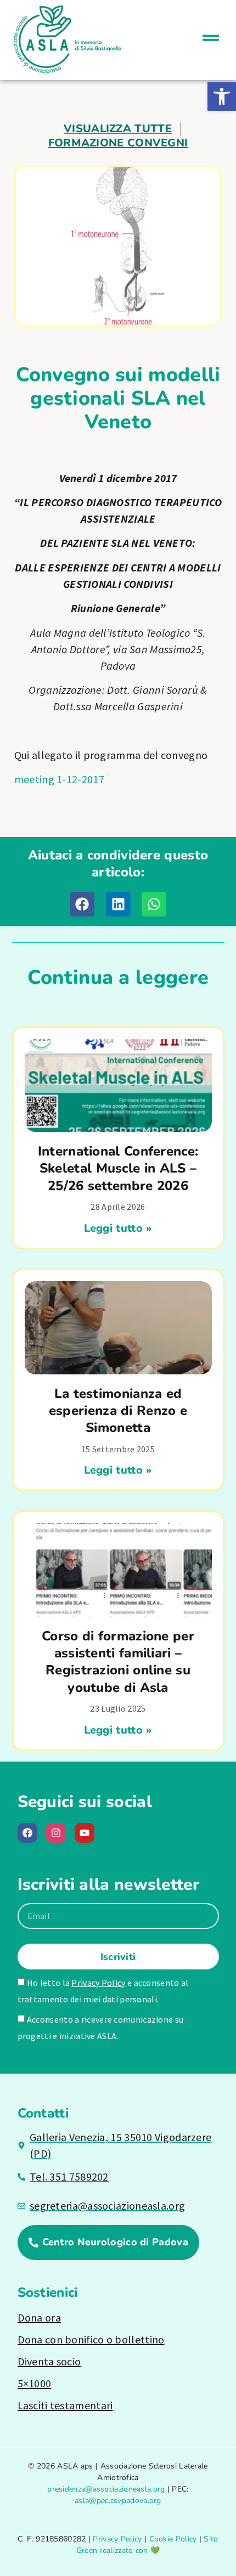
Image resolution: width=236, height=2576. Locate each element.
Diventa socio (49, 2361)
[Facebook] (27, 1833)
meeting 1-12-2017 (59, 779)
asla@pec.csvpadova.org (118, 2501)
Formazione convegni (118, 143)
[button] (222, 97)
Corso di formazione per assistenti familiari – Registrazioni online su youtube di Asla (118, 1662)
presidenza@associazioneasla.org (106, 2489)
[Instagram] (56, 1833)
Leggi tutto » (118, 1228)
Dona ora (39, 2317)
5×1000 (35, 2383)
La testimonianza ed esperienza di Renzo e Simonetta (118, 1411)
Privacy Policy (98, 1983)
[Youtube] (85, 1833)
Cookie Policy (173, 2539)
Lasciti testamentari (65, 2405)
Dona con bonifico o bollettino (91, 2339)
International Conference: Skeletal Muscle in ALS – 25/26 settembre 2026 (118, 1168)
